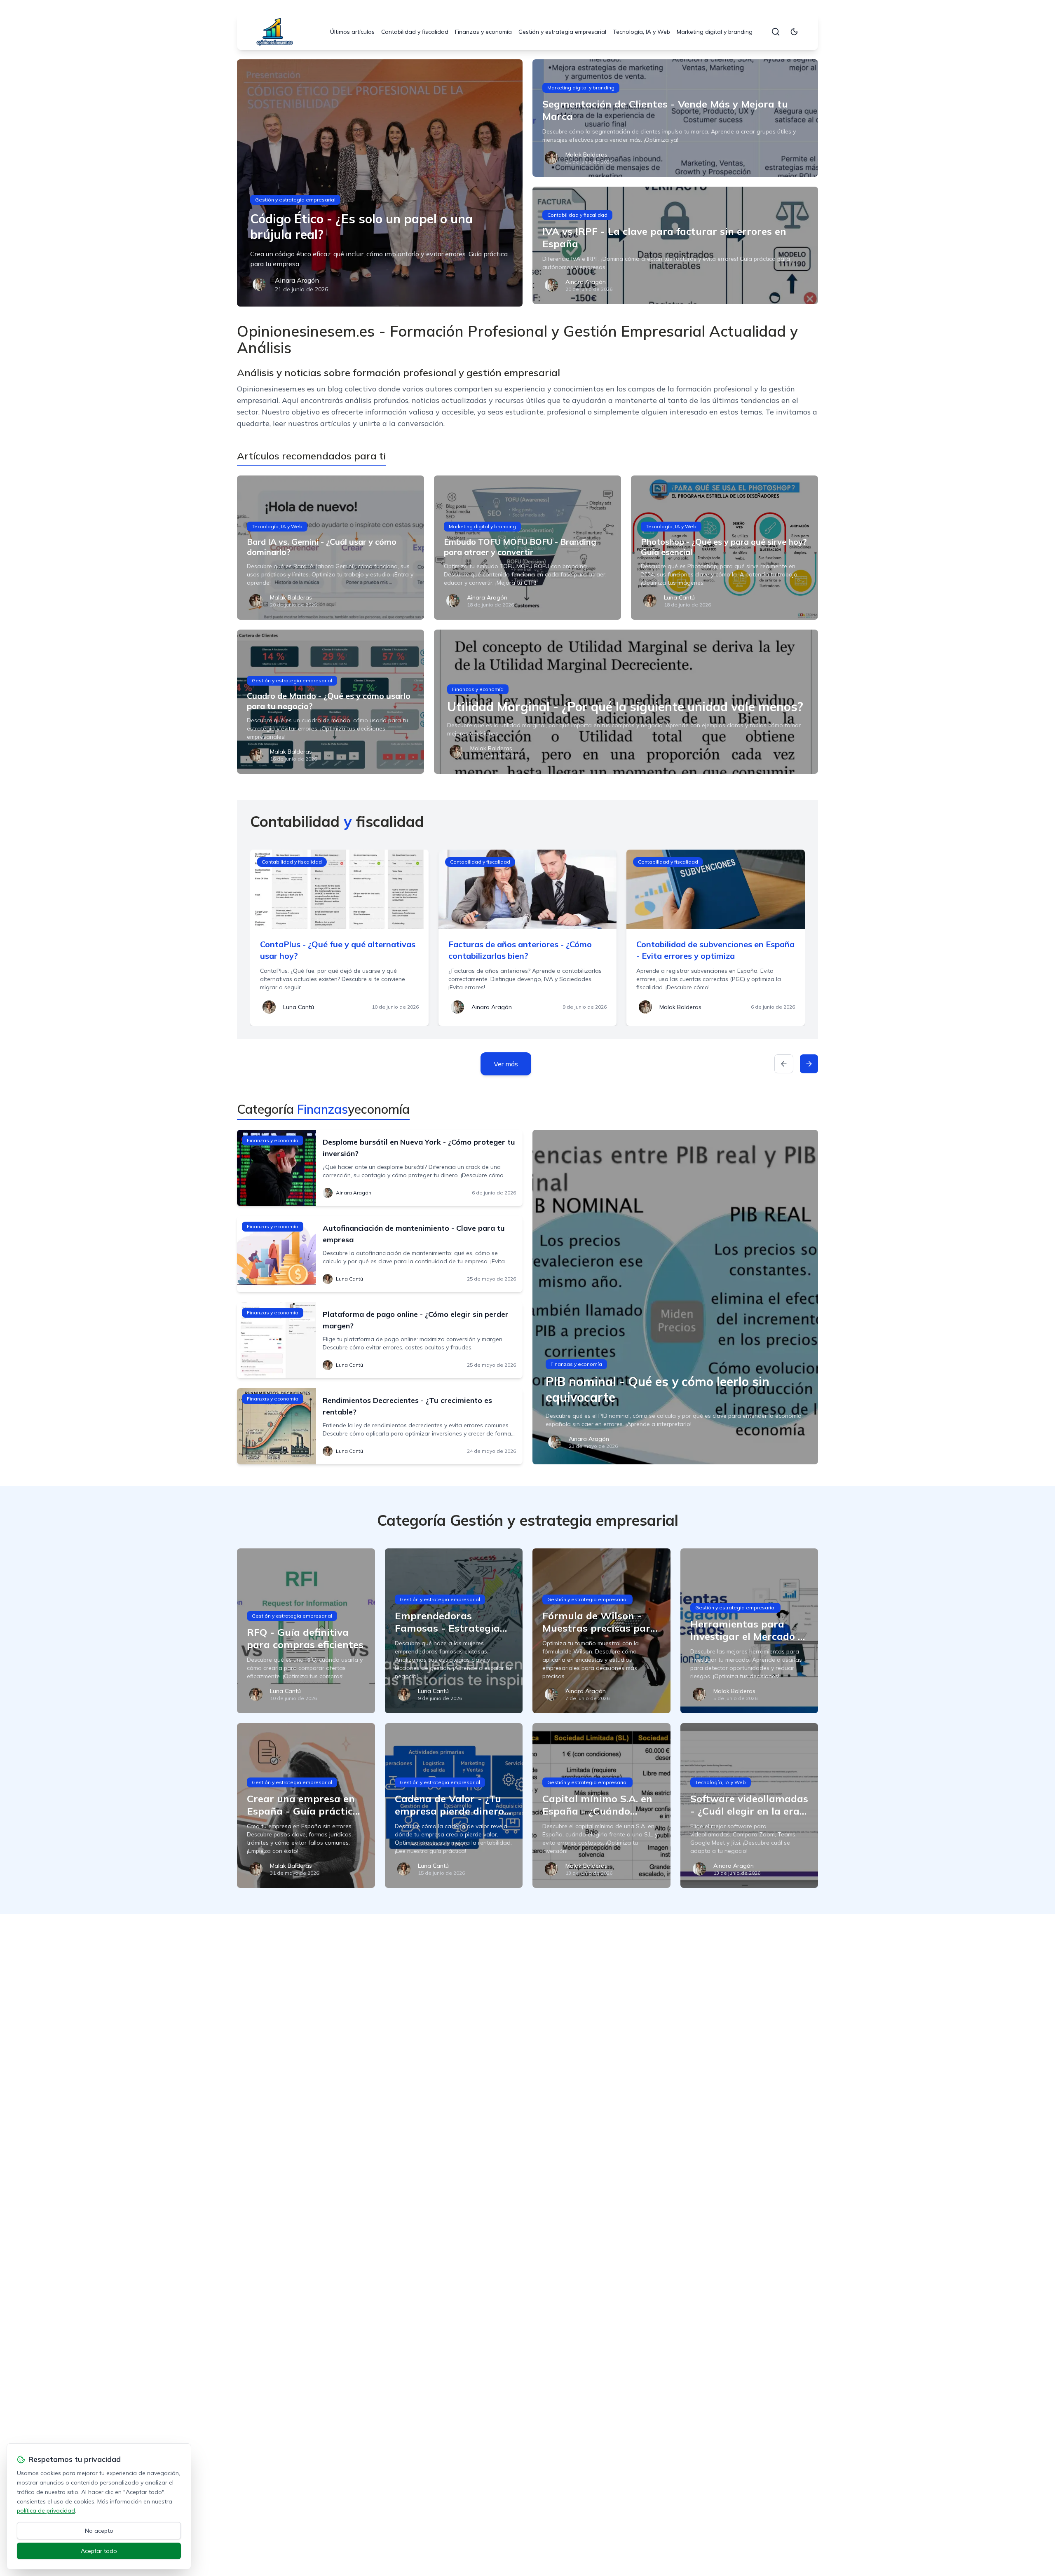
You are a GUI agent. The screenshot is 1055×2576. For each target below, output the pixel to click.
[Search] (776, 32)
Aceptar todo (99, 2551)
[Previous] (784, 1064)
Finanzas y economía (483, 32)
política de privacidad (46, 2510)
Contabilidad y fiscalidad (415, 32)
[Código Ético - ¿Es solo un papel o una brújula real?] (380, 183)
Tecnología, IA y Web (641, 32)
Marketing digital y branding (715, 32)
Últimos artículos (352, 32)
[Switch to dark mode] (794, 32)
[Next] (809, 1064)
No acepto (99, 2531)
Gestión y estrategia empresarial (562, 32)
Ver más (506, 1064)
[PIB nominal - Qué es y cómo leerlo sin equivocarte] (675, 1297)
